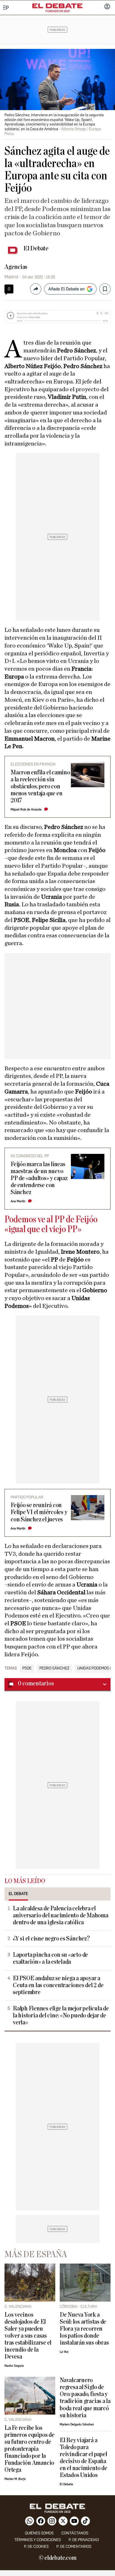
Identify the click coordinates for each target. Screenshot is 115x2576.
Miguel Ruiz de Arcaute (26, 809)
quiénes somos (39, 2533)
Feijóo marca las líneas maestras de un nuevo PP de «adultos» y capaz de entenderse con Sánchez (39, 1178)
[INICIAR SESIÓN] (107, 7)
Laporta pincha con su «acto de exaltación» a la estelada (50, 1958)
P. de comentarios (74, 2547)
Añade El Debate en (66, 289)
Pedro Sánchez (54, 1668)
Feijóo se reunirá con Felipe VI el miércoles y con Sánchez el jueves (39, 1512)
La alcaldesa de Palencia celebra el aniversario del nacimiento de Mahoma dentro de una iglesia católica (61, 1916)
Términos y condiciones (38, 2540)
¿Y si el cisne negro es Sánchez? (51, 1939)
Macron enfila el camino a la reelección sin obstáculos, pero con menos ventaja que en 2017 (40, 787)
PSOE (27, 1668)
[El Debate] (57, 6)
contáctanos (75, 2533)
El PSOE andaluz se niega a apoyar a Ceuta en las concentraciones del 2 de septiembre (58, 1985)
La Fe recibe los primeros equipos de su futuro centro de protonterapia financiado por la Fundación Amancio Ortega (29, 2449)
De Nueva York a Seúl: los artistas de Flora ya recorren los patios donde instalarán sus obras (84, 2329)
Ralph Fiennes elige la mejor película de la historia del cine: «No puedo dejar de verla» (61, 2016)
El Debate (36, 248)
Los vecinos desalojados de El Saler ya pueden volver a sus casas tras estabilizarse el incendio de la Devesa (28, 2336)
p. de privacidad (84, 2540)
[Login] (107, 7)
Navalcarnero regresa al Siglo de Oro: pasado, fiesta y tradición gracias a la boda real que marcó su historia (85, 2398)
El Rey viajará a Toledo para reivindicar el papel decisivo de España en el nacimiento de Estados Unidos (83, 2458)
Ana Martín (18, 1201)
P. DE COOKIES (36, 2547)
